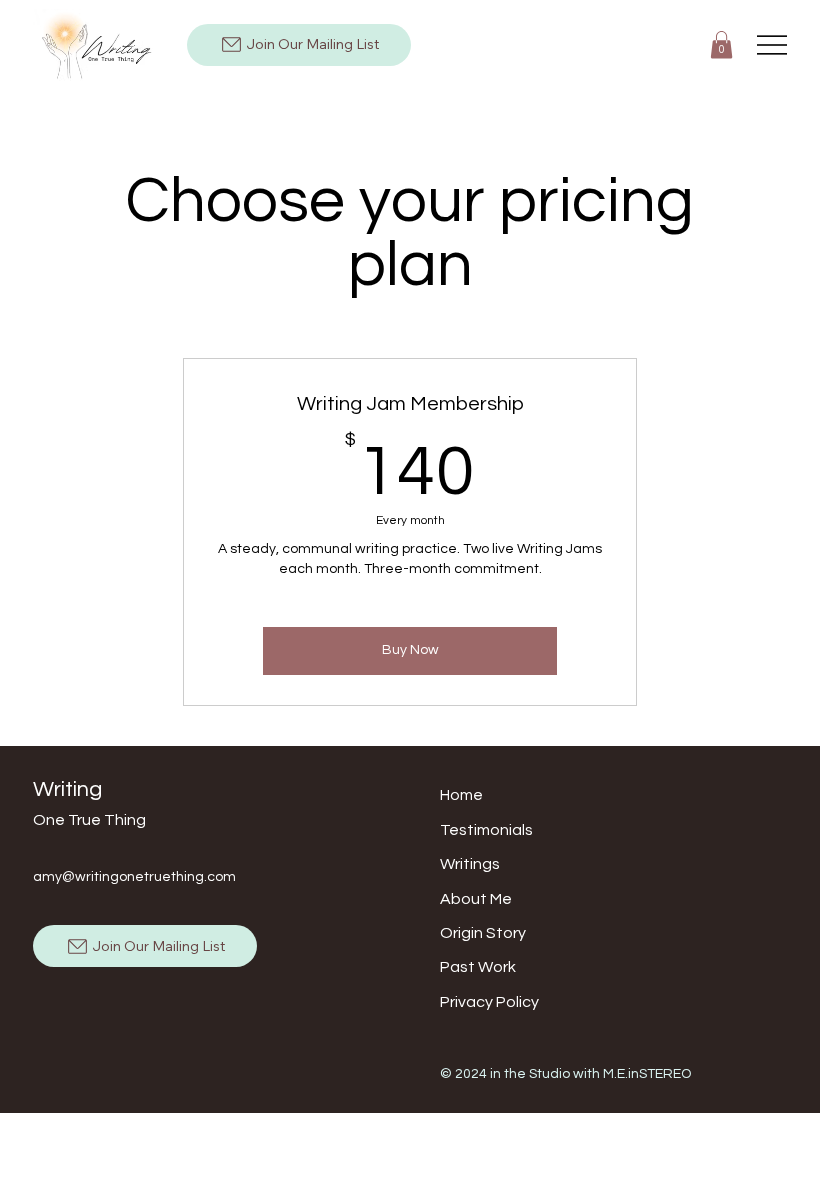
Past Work (478, 967)
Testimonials (486, 830)
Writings (470, 864)
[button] (721, 44)
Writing (67, 789)
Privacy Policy (489, 1002)
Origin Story (483, 933)
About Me (476, 899)
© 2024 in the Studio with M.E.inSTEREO (565, 1074)
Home (461, 795)
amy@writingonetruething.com (134, 877)
